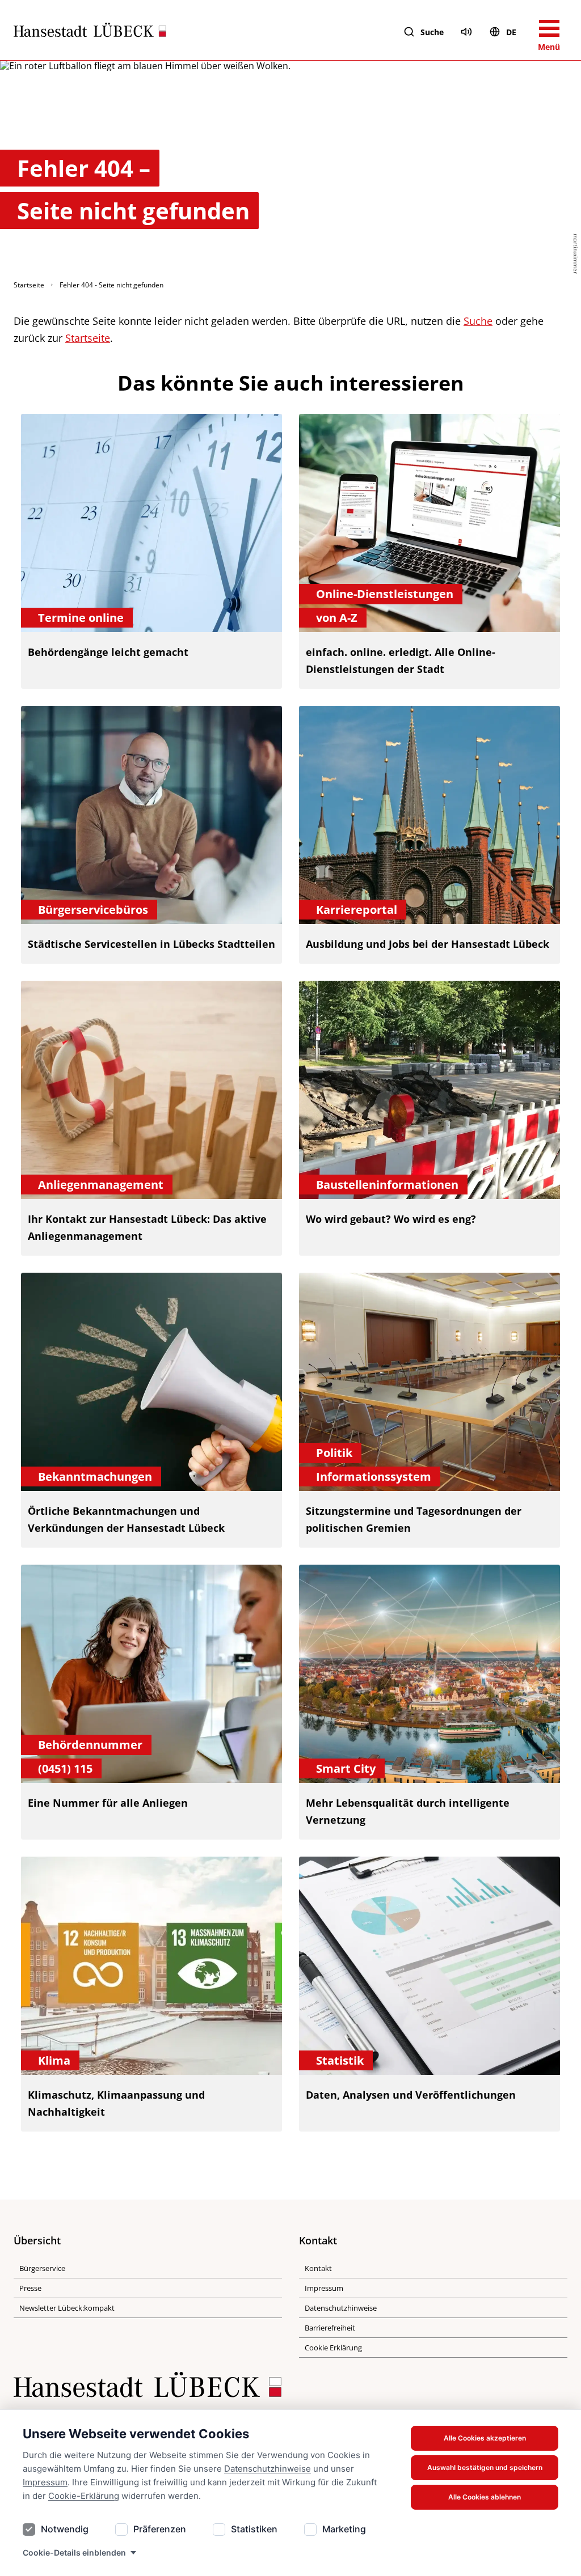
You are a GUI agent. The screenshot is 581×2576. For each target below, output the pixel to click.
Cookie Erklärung (333, 2348)
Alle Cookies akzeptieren (485, 2438)
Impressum (45, 2482)
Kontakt (318, 2268)
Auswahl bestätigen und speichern (485, 2467)
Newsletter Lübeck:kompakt (67, 2308)
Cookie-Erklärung (84, 2496)
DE (511, 32)
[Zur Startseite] (90, 32)
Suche (432, 32)
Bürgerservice (42, 2268)
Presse (30, 2288)
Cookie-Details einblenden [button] (74, 2552)
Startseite (29, 285)
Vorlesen (466, 32)
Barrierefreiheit (330, 2328)
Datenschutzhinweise (268, 2469)
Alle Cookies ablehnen (485, 2497)
